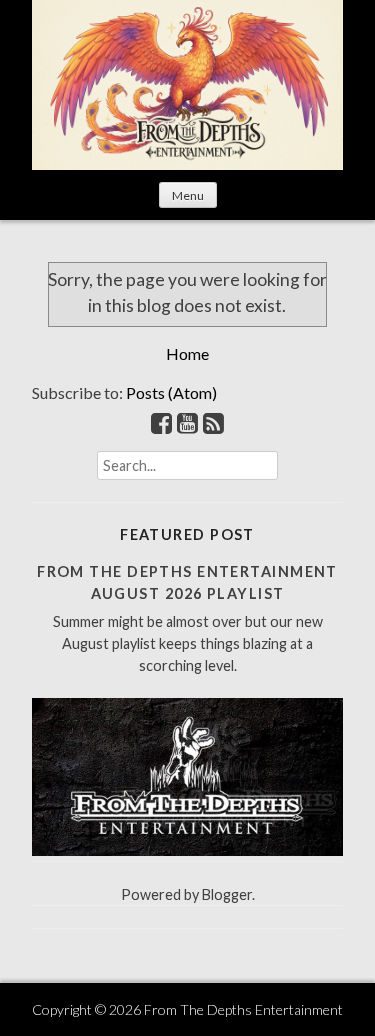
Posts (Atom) (171, 392)
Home (187, 353)
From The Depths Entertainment (243, 1009)
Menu (188, 195)
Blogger (227, 894)
